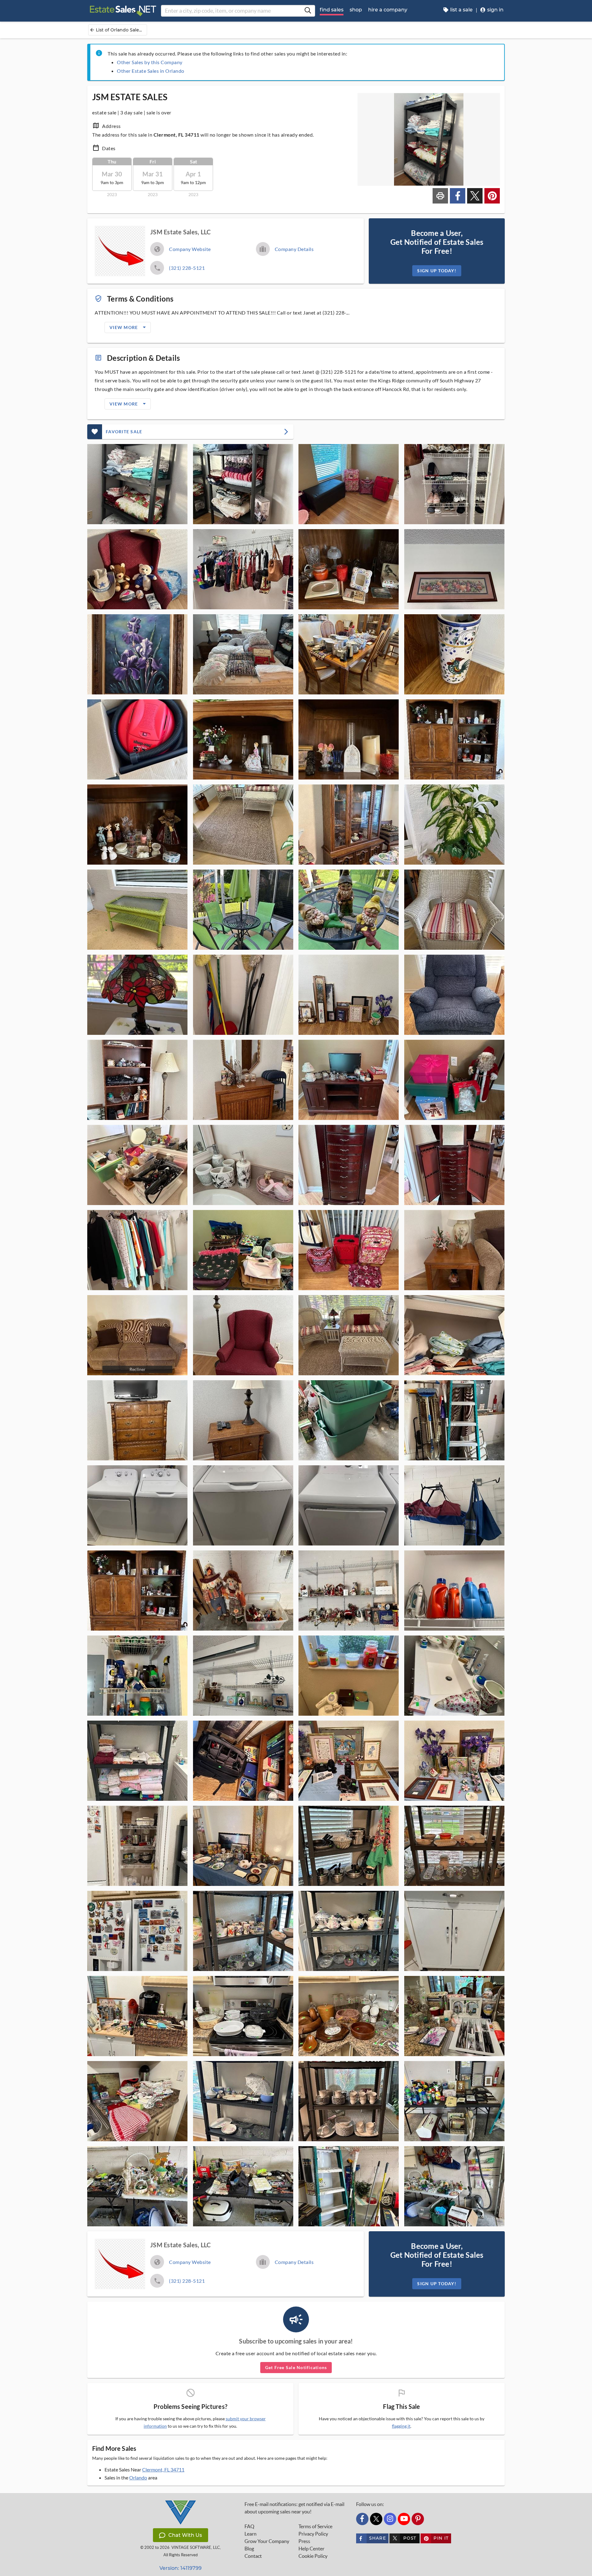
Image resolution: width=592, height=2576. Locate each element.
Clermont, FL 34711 (163, 2469)
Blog (249, 2549)
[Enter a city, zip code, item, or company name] (308, 11)
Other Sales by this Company (150, 62)
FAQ (249, 2526)
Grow (267, 2541)
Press (304, 2541)
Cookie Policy (313, 2556)
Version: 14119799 (181, 2568)
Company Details (294, 249)
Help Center (311, 2549)
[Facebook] (362, 2519)
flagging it (401, 2426)
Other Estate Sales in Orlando (151, 71)
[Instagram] (390, 2519)
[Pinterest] (418, 2519)
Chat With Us (185, 2535)
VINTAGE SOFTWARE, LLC (196, 2547)
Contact (253, 2556)
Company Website (190, 249)
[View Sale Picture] (137, 484)
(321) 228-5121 (187, 268)
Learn (251, 2534)
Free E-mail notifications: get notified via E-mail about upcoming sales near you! (294, 2508)
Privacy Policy (313, 2534)
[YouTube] (404, 2519)
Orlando (138, 2477)
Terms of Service (315, 2526)
